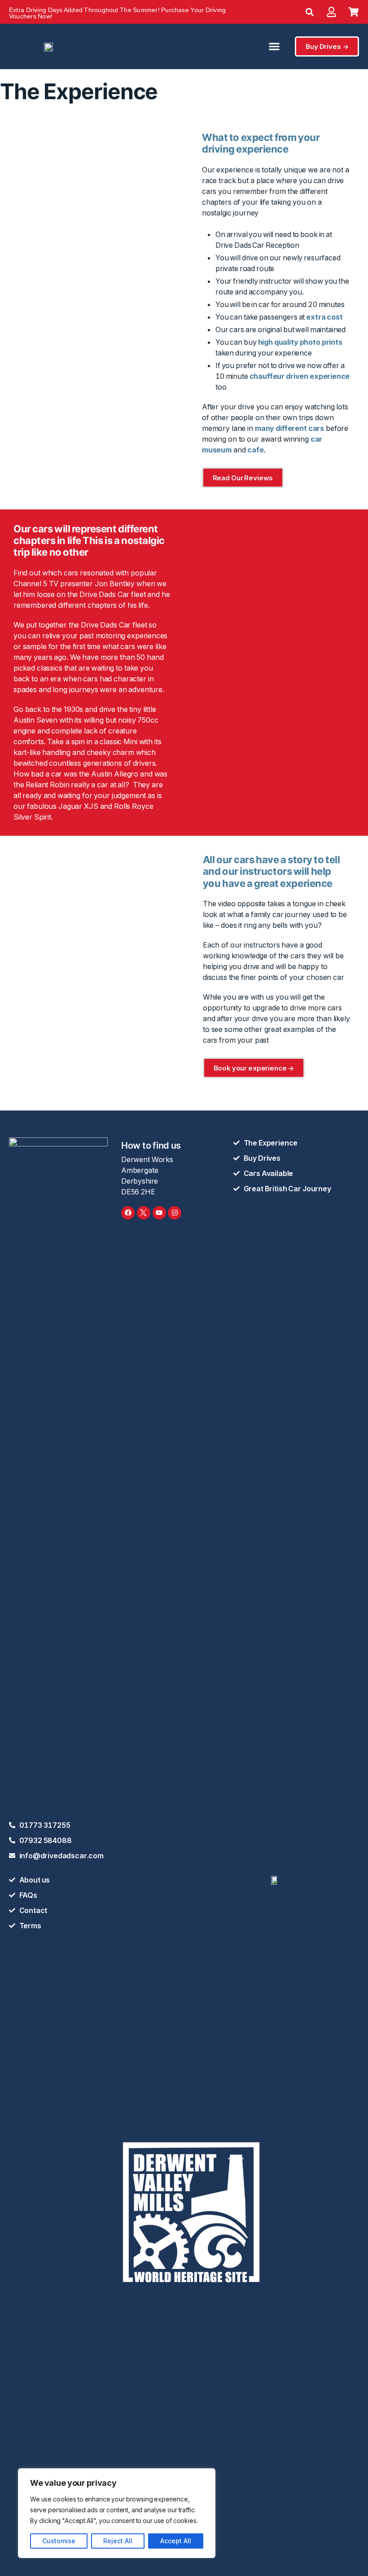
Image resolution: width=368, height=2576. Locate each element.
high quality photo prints (300, 342)
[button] (310, 12)
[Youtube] (159, 1213)
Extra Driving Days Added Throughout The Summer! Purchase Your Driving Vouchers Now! (117, 13)
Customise (59, 2541)
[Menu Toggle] (274, 46)
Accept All (176, 2541)
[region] (117, 2513)
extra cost (324, 317)
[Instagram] (175, 1213)
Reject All (118, 2541)
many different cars (289, 428)
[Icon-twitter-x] (144, 1213)
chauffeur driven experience (300, 376)
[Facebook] (128, 1213)
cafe (255, 450)
